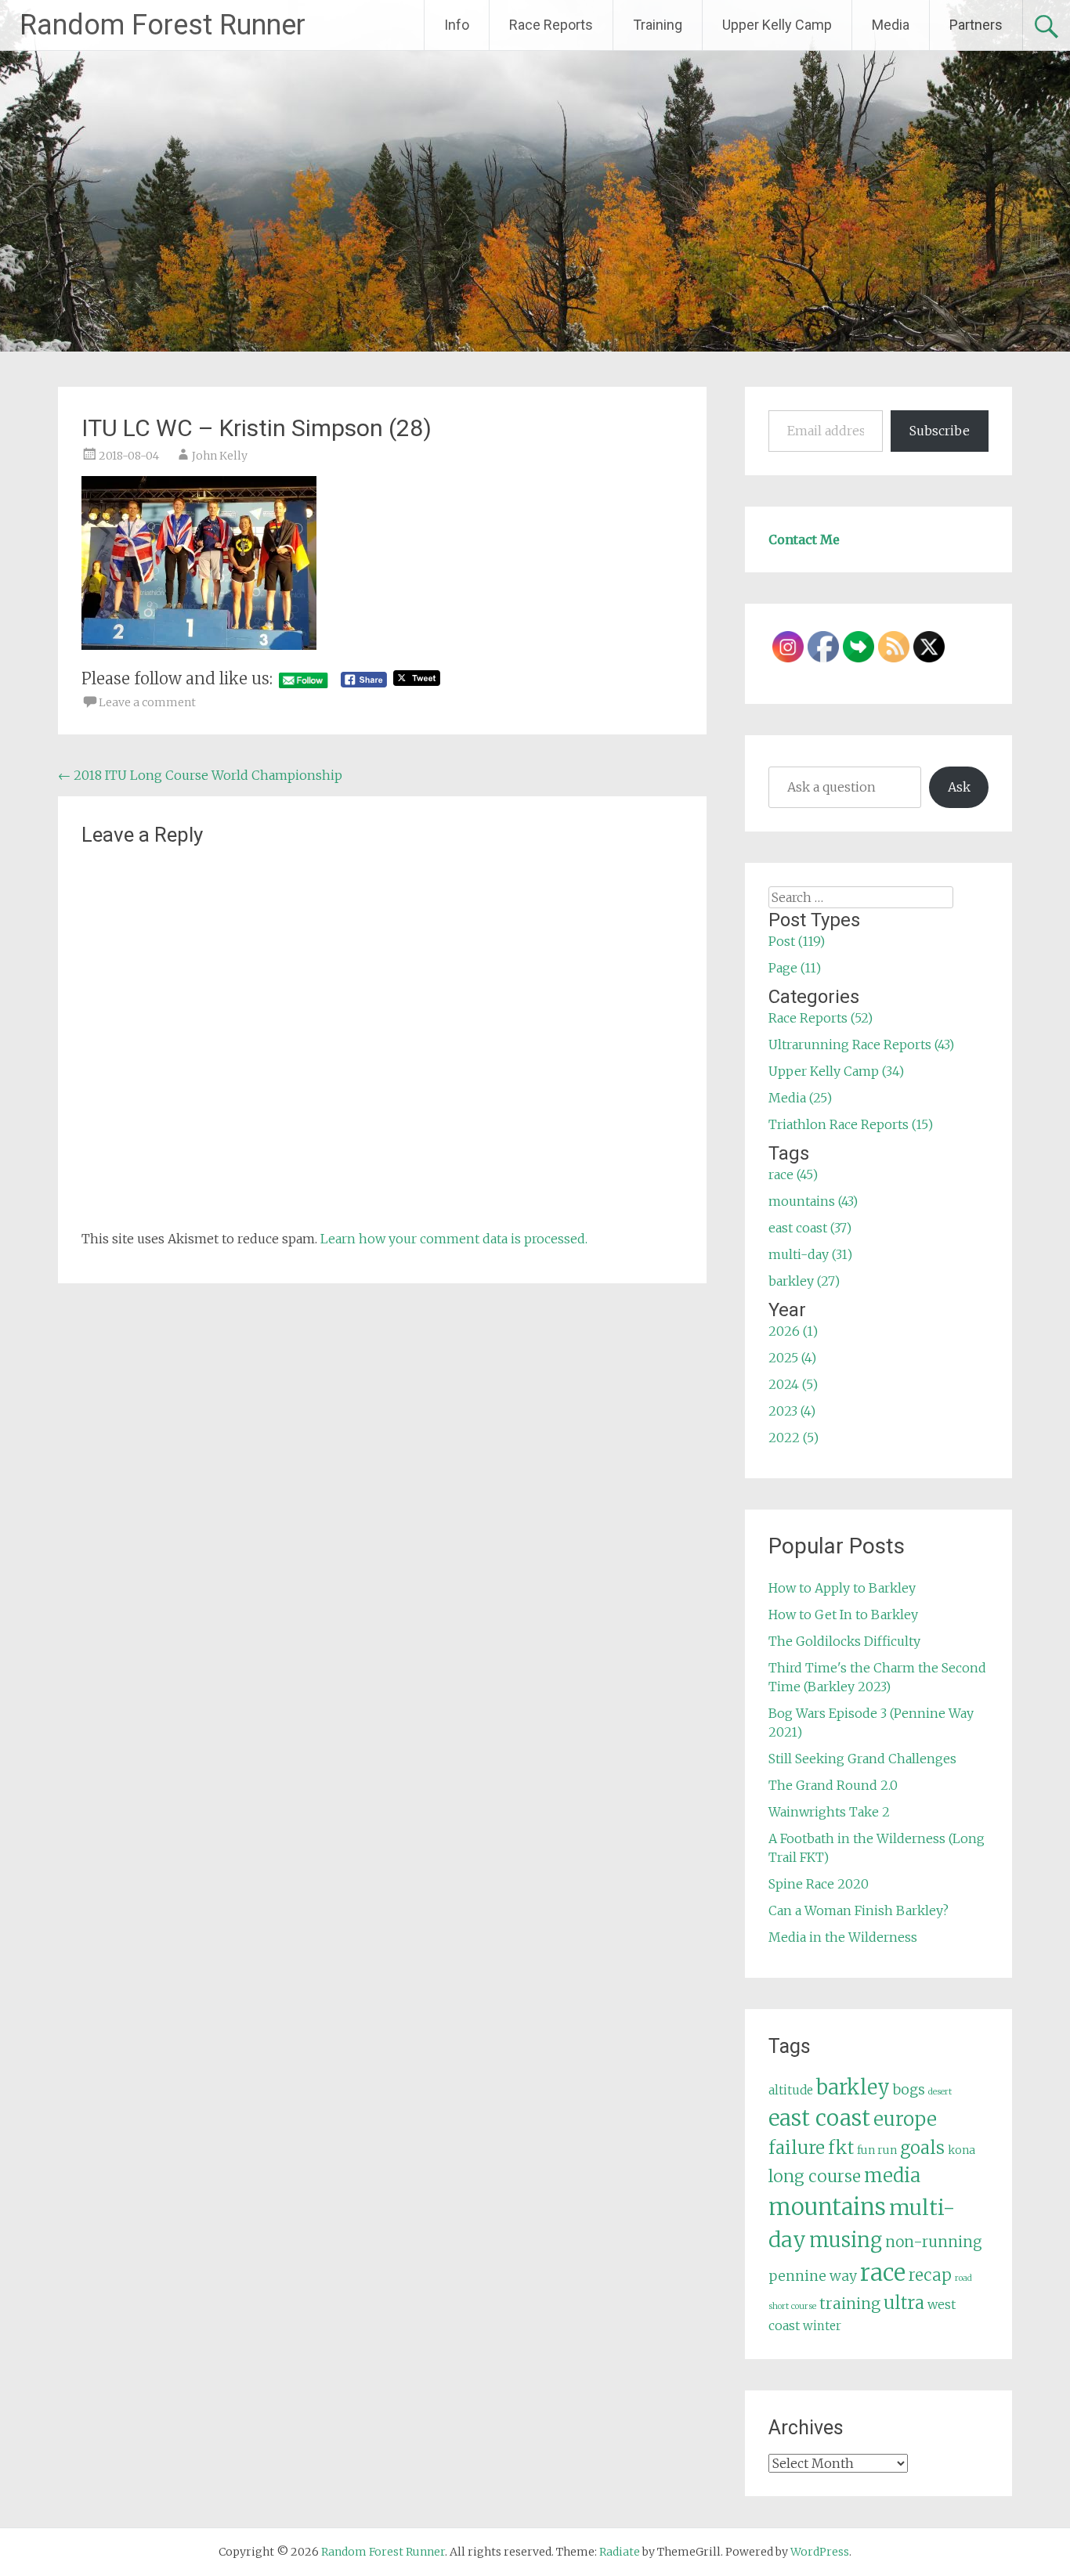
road (963, 2278)
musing (846, 2240)
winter (822, 2326)
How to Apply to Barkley (842, 1588)
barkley (853, 2087)
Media (891, 25)
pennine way (813, 2276)
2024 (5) (793, 1384)
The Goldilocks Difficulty (844, 1641)
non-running (934, 2242)
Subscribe (940, 431)
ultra (904, 2303)
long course (815, 2176)
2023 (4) (792, 1411)
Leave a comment (147, 702)
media (892, 2176)
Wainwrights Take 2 (829, 1812)
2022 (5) (793, 1438)
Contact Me (804, 539)
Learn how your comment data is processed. (454, 1239)
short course (792, 2306)
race (883, 2273)
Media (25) (800, 1098)
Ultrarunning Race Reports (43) (861, 1044)
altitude (791, 2090)
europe (905, 2119)
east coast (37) (810, 1228)
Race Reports (551, 25)
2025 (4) (792, 1358)
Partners (976, 25)
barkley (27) (804, 1281)
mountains (827, 2207)
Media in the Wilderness (843, 1937)
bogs (909, 2090)
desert (940, 2092)
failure (797, 2148)
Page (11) (795, 968)
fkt (841, 2148)
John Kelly (220, 456)
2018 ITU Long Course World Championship (200, 775)
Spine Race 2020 (819, 1884)
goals (922, 2148)
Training (658, 25)
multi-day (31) (810, 1254)
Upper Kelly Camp (777, 25)
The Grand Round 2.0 (833, 1785)
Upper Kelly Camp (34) (836, 1071)
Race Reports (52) (821, 1018)
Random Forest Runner (163, 25)
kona (962, 2150)
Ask (959, 787)
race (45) (793, 1174)
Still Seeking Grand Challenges (862, 1759)
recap (930, 2275)
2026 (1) (793, 1331)
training (850, 2304)
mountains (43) (813, 1201)
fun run (877, 2150)
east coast (819, 2118)
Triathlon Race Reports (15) (851, 1124)
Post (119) (797, 941)
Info (457, 25)
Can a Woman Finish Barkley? (859, 1910)
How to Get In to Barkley (843, 1615)
